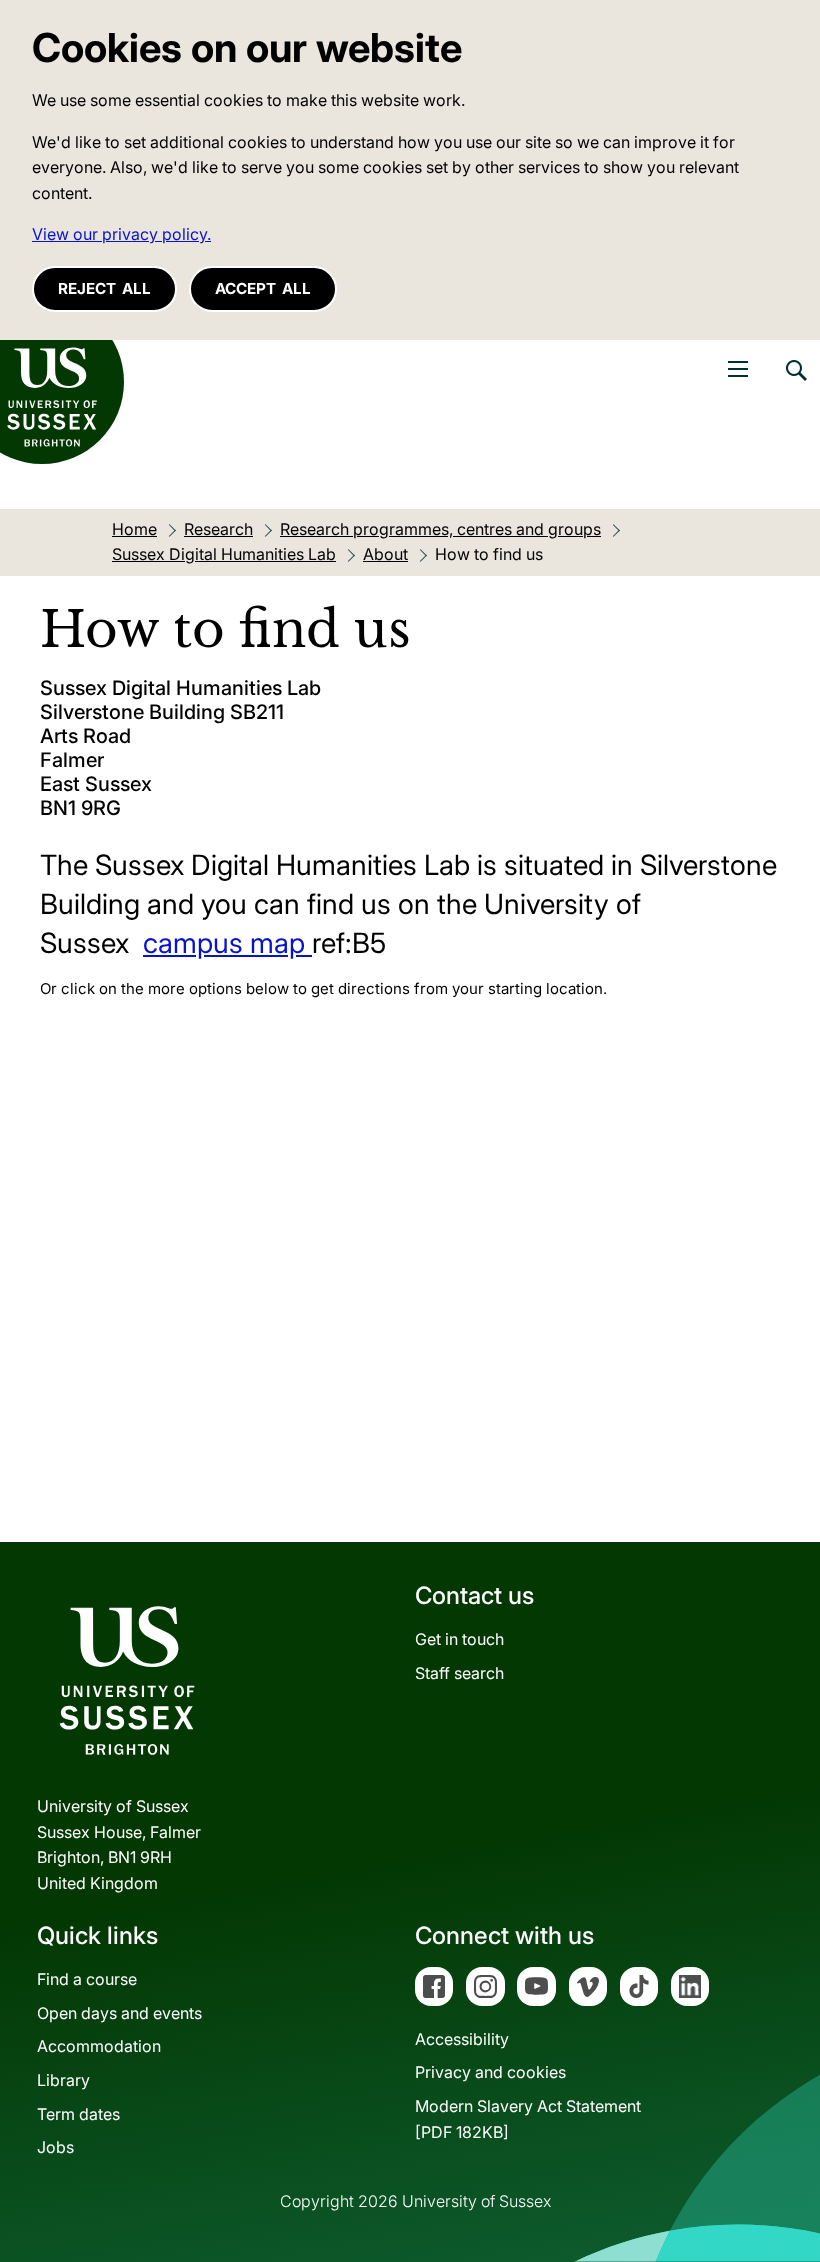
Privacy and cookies (490, 2072)
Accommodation (99, 2046)
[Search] (795, 385)
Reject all (104, 288)
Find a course (87, 1979)
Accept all (263, 288)
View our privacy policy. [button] (121, 234)
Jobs (55, 2147)
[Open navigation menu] (738, 369)
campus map (227, 943)
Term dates (78, 2114)
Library (63, 2080)
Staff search (459, 1673)
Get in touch (459, 1639)
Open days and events (119, 2013)
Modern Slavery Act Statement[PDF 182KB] (528, 2119)
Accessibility (462, 2039)
